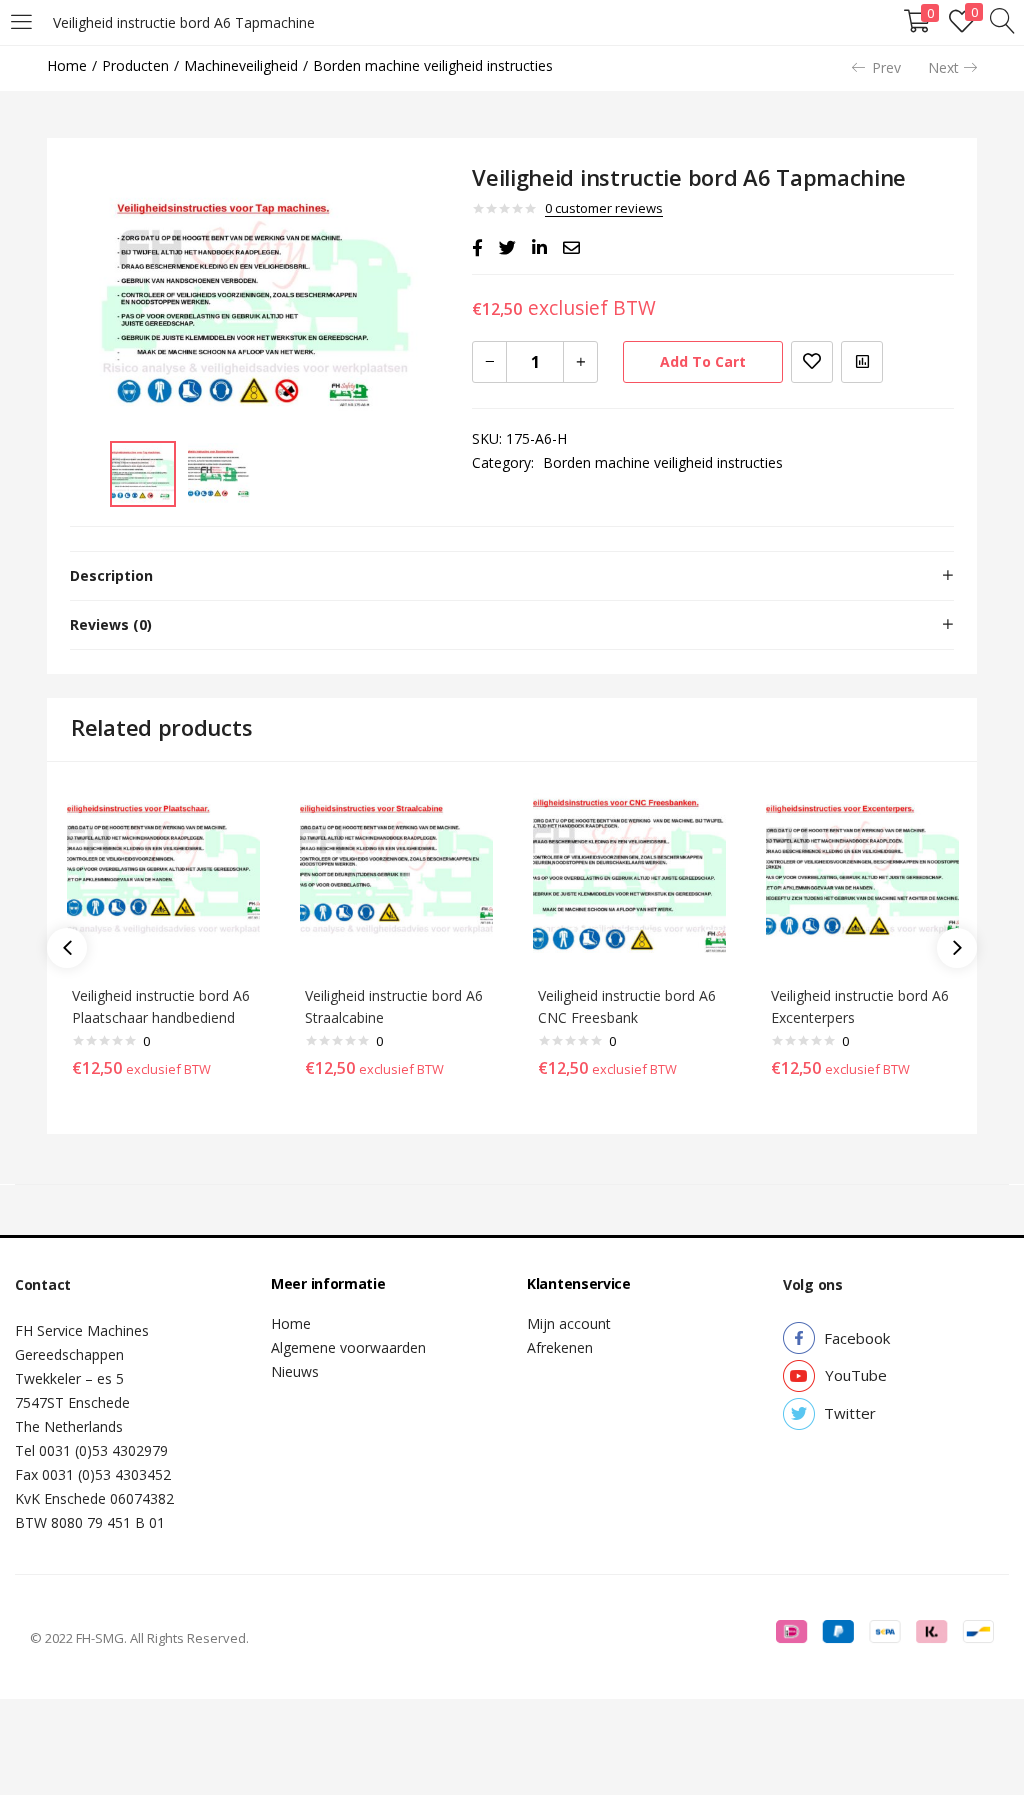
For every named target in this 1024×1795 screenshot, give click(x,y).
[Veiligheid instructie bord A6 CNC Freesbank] (629, 876)
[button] (857, 1338)
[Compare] (862, 362)
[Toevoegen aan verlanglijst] (812, 362)
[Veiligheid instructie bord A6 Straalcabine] (396, 876)
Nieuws (295, 1371)
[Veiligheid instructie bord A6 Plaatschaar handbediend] (163, 876)
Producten (135, 65)
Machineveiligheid (241, 65)
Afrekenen (560, 1347)
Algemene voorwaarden (348, 1347)
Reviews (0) (111, 624)
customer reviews (604, 208)
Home (67, 65)
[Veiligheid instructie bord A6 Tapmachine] (477, 248)
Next (943, 67)
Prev (886, 67)
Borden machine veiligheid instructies (433, 65)
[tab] (512, 576)
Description (111, 575)
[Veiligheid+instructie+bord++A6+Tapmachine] (507, 248)
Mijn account (569, 1323)
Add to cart (703, 361)
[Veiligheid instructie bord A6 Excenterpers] (862, 876)
